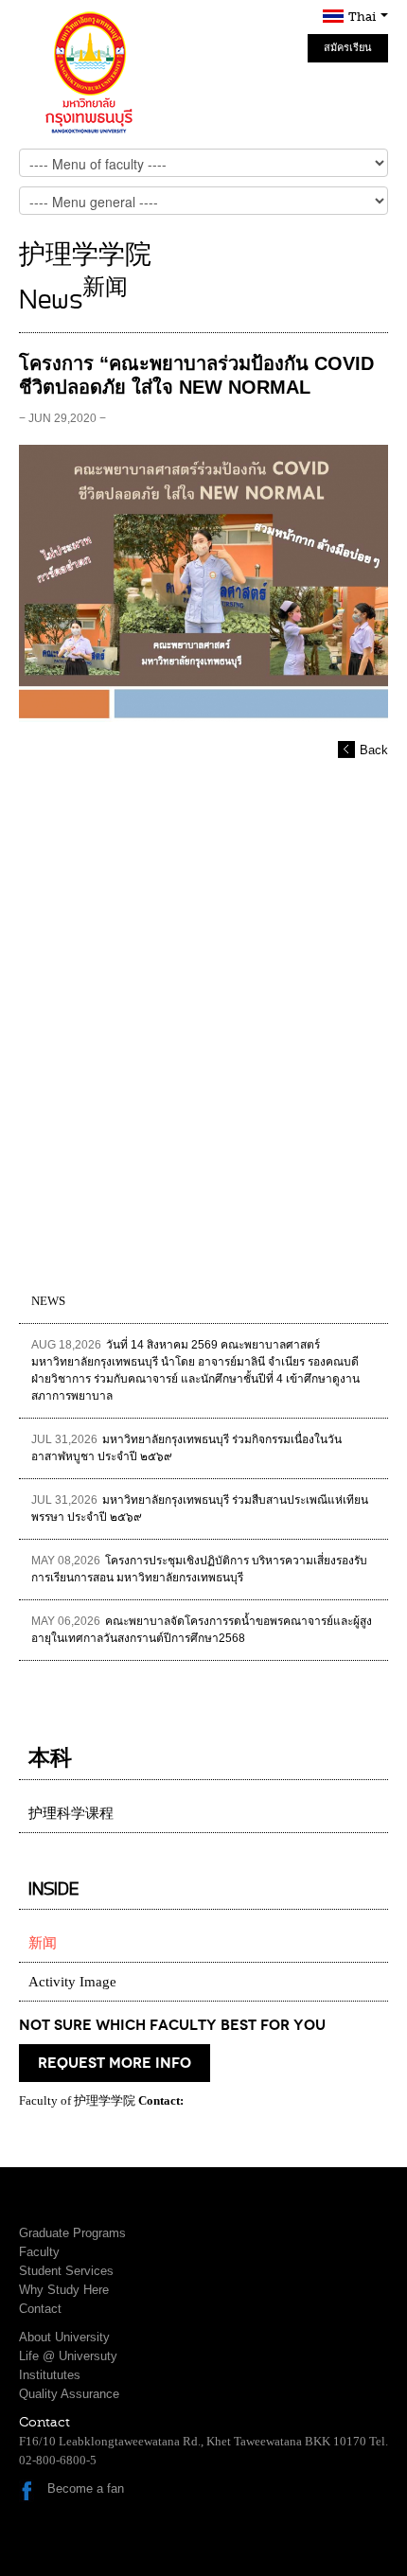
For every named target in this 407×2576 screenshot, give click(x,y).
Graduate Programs (72, 2233)
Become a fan (86, 2488)
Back (374, 750)
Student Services (66, 2271)
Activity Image (72, 1982)
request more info (115, 2063)
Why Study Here (64, 2290)
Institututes (50, 2375)
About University (64, 2337)
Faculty (39, 2252)
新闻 (43, 1943)
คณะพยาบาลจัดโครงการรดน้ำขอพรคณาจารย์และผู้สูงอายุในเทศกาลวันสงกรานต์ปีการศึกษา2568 (202, 1630)
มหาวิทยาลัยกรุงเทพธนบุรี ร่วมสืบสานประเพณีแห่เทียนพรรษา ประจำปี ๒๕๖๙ (200, 1509)
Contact (40, 2309)
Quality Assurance (69, 2394)
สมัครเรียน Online (348, 52)
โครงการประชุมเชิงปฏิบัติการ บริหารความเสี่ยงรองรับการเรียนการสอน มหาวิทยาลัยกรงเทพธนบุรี (199, 1569)
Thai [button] (363, 17)
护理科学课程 (71, 1813)
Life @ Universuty (68, 2356)
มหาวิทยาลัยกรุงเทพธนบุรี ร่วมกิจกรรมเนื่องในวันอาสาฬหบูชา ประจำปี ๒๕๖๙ (186, 1448)
